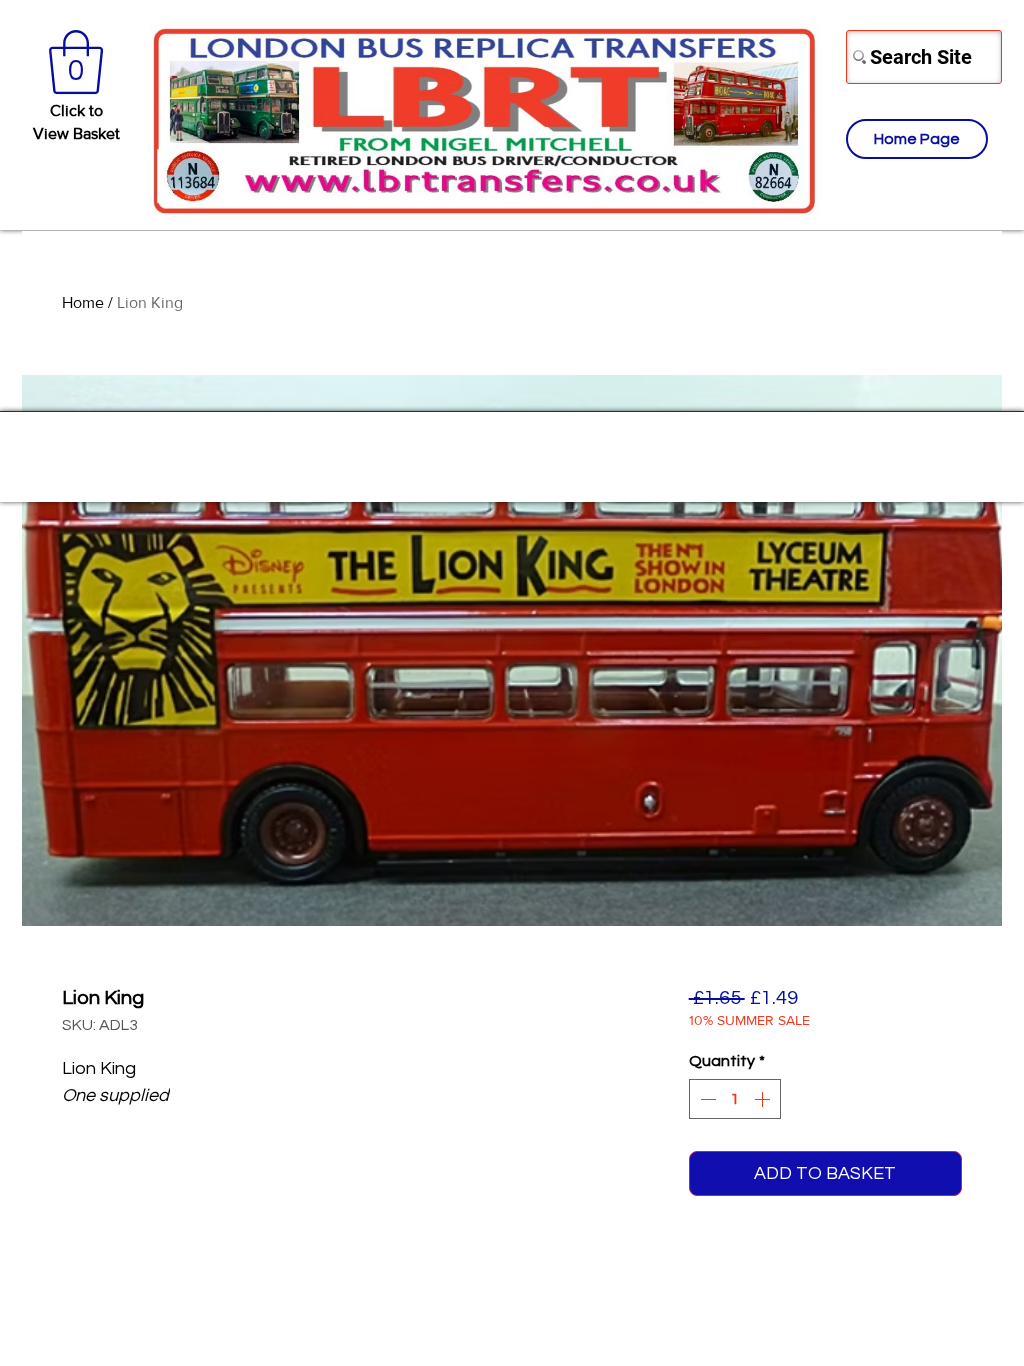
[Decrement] (706, 1099)
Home (83, 302)
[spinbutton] (735, 1099)
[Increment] (764, 1099)
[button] (76, 62)
